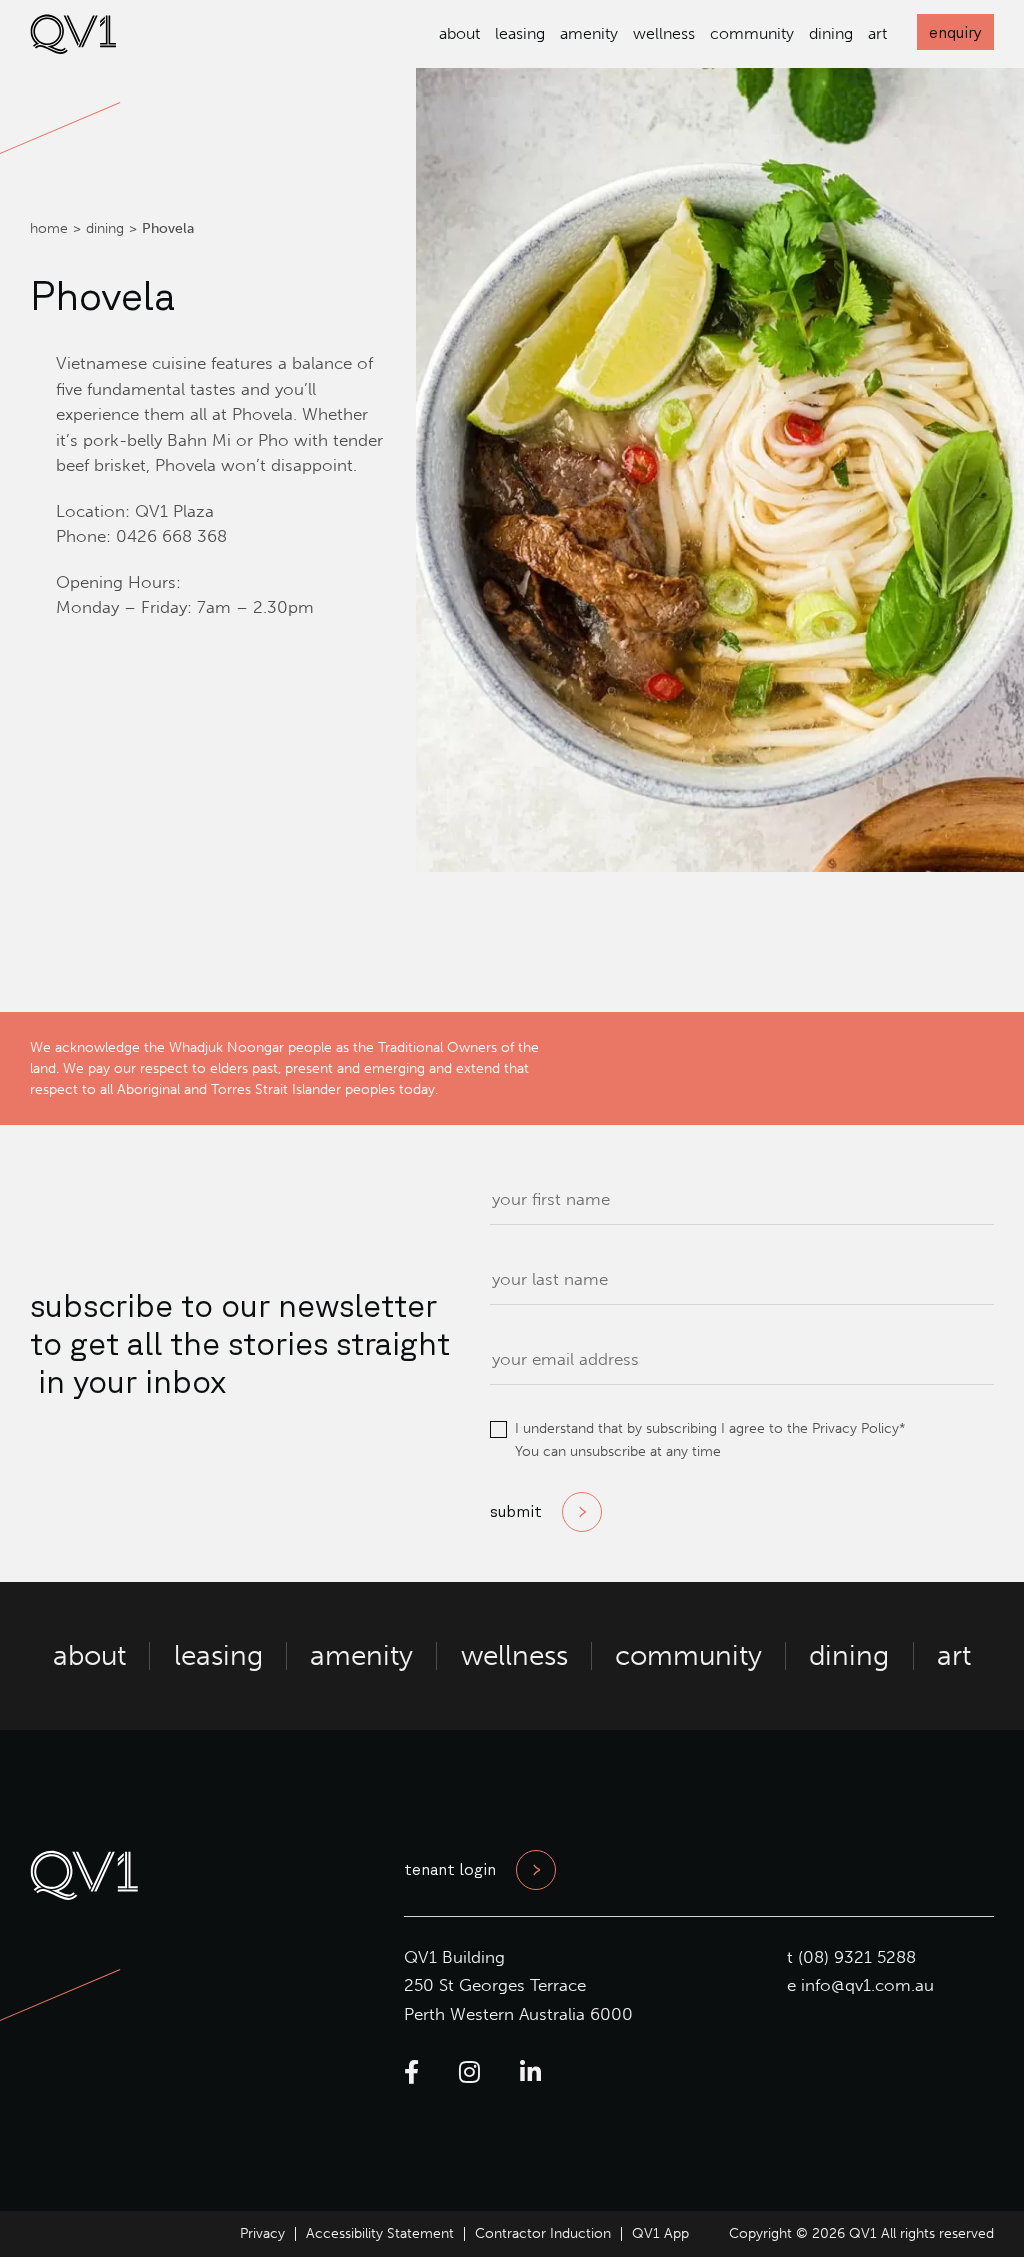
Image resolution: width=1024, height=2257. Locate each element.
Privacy (262, 2233)
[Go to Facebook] (411, 2072)
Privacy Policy (855, 1428)
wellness (664, 33)
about (459, 33)
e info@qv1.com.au (860, 1985)
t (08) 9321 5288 (851, 1957)
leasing (520, 33)
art (877, 33)
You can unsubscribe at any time (618, 1451)
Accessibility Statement (380, 2233)
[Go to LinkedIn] (530, 2072)
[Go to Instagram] (469, 2072)
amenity (589, 33)
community (752, 33)
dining (831, 33)
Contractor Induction (543, 2233)
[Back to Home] (73, 48)
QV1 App (660, 2233)
